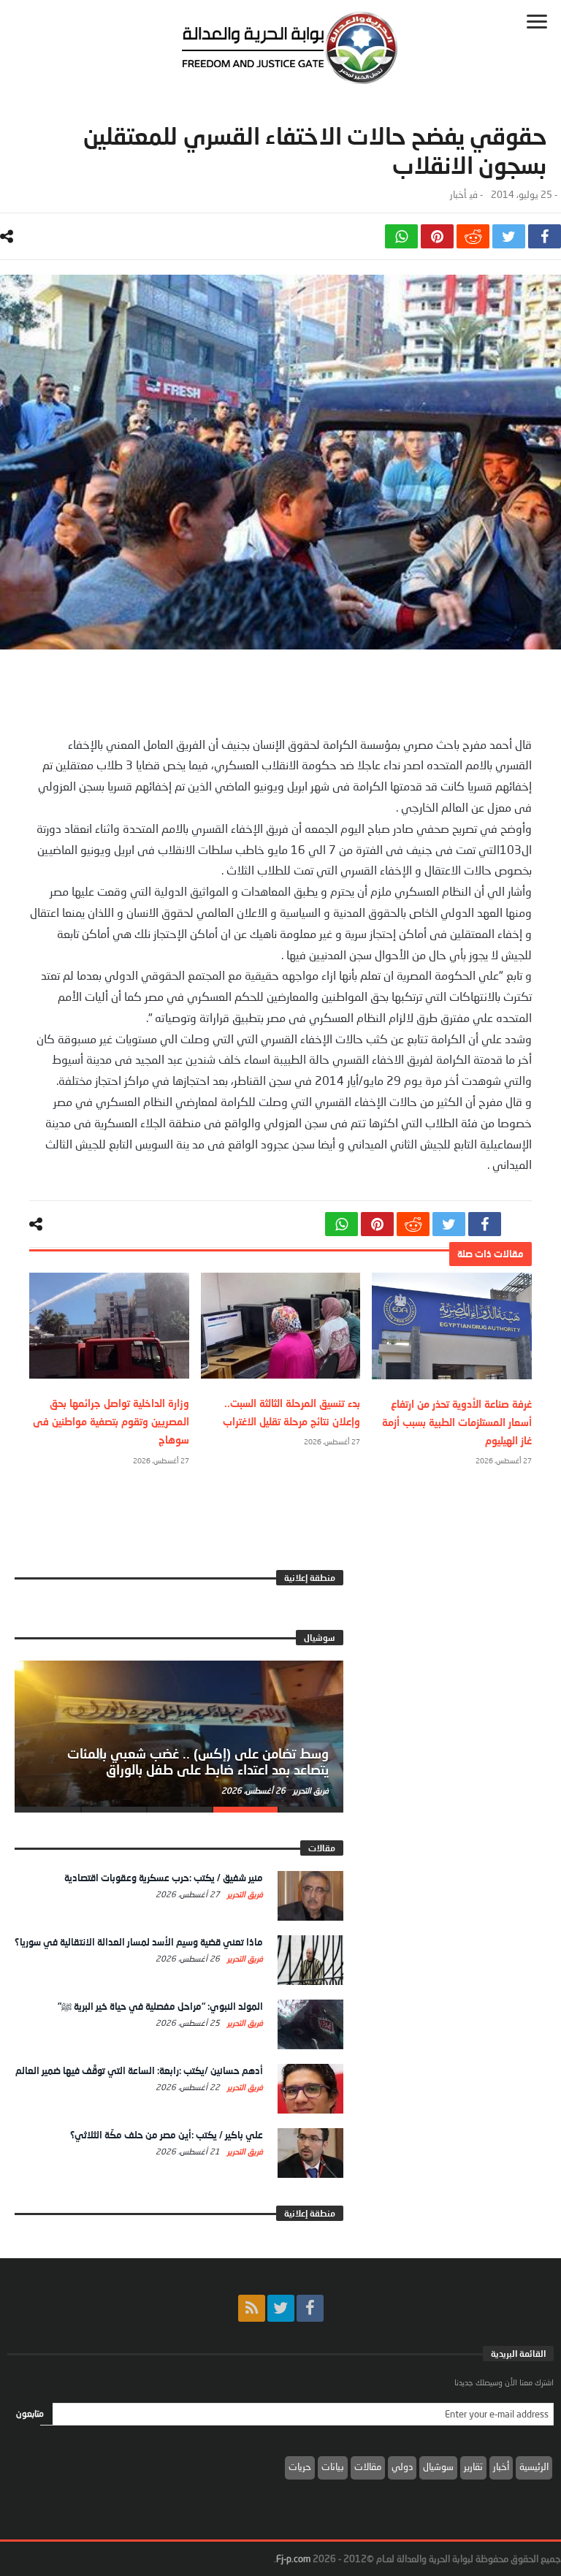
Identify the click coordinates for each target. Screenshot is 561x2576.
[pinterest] (437, 236)
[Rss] (252, 2308)
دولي (402, 2466)
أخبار (458, 195)
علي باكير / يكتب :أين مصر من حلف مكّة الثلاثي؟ (167, 2135)
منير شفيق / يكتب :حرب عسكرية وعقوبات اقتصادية (164, 1878)
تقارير (473, 2466)
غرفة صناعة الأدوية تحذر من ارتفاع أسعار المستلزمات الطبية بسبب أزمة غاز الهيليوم (457, 1422)
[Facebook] (310, 2308)
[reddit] (473, 236)
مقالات (368, 2466)
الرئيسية (534, 2466)
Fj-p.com (293, 2558)
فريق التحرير (310, 1790)
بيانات (333, 2466)
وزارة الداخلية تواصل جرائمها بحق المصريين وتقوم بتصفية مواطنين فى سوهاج (111, 1421)
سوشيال (438, 2466)
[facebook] (545, 236)
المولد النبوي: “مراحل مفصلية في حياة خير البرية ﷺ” (160, 2006)
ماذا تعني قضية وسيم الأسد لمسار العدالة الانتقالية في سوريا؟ (139, 1942)
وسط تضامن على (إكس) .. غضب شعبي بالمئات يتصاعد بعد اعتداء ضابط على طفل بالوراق (198, 1761)
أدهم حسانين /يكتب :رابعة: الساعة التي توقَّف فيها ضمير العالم (139, 2070)
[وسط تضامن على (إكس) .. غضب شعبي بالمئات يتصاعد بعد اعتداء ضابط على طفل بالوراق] (179, 1734)
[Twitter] (281, 2308)
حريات (300, 2466)
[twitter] (509, 236)
